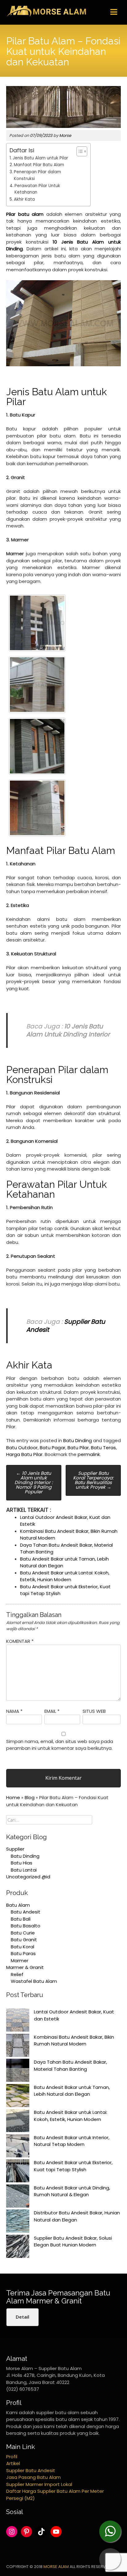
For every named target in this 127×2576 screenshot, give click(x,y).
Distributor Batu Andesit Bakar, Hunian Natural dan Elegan (77, 2216)
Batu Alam (18, 1905)
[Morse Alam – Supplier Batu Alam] (46, 16)
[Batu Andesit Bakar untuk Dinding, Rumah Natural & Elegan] (18, 2197)
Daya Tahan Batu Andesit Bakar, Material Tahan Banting (70, 2065)
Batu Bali (21, 1919)
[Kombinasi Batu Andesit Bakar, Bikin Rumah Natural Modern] (18, 2046)
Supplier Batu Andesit (31, 2470)
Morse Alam (56, 2567)
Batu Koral (23, 1947)
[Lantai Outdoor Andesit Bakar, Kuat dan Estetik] (18, 2021)
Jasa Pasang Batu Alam (33, 2477)
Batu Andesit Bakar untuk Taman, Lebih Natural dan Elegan (72, 2091)
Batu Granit (24, 1940)
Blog (30, 1797)
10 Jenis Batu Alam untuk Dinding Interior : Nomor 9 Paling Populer (34, 1482)
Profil (12, 2457)
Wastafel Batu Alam (34, 1981)
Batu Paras (23, 1953)
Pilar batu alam (25, 214)
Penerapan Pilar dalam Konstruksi (37, 175)
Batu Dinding (78, 1440)
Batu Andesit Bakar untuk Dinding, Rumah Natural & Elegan (72, 2191)
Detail (23, 2317)
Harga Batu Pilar (24, 1454)
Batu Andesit (26, 1912)
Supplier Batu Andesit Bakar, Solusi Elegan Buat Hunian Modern (73, 2242)
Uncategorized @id (28, 1877)
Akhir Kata (24, 199)
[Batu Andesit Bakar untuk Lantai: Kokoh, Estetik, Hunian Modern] (18, 2122)
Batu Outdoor (22, 1448)
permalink (89, 1454)
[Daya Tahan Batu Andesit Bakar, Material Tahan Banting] (18, 2071)
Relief (17, 1974)
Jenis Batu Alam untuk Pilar (40, 158)
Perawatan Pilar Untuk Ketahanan (37, 189)
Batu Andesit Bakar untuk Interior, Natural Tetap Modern (72, 2141)
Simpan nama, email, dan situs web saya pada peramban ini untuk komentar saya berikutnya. (60, 1745)
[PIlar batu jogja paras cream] (37, 685)
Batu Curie (23, 1933)
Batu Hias (22, 1863)
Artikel (13, 2463)
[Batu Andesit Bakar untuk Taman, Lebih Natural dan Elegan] (18, 2097)
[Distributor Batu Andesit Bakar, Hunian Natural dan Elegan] (18, 2222)
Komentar (20, 1641)
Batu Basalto (26, 1926)
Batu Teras (103, 1448)
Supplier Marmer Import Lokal (39, 2484)
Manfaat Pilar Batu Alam (39, 165)
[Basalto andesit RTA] (37, 746)
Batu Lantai (24, 1870)
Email (52, 1711)
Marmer (20, 1961)
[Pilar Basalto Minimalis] (37, 623)
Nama (14, 1711)
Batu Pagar (53, 1448)
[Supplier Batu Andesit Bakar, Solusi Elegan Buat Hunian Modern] (18, 2247)
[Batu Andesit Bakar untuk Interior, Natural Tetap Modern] (18, 2147)
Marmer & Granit (25, 1967)
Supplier (15, 1849)
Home (13, 1797)
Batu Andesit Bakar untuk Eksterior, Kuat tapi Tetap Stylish (73, 2166)
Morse (65, 135)
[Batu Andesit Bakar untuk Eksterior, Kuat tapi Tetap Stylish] (18, 2172)
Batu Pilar (78, 1448)
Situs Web (94, 1711)
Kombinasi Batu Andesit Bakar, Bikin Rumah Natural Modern (74, 2041)
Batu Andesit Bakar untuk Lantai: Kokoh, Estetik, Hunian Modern (65, 1576)
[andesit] (37, 808)
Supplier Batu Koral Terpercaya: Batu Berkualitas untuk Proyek (93, 1480)
